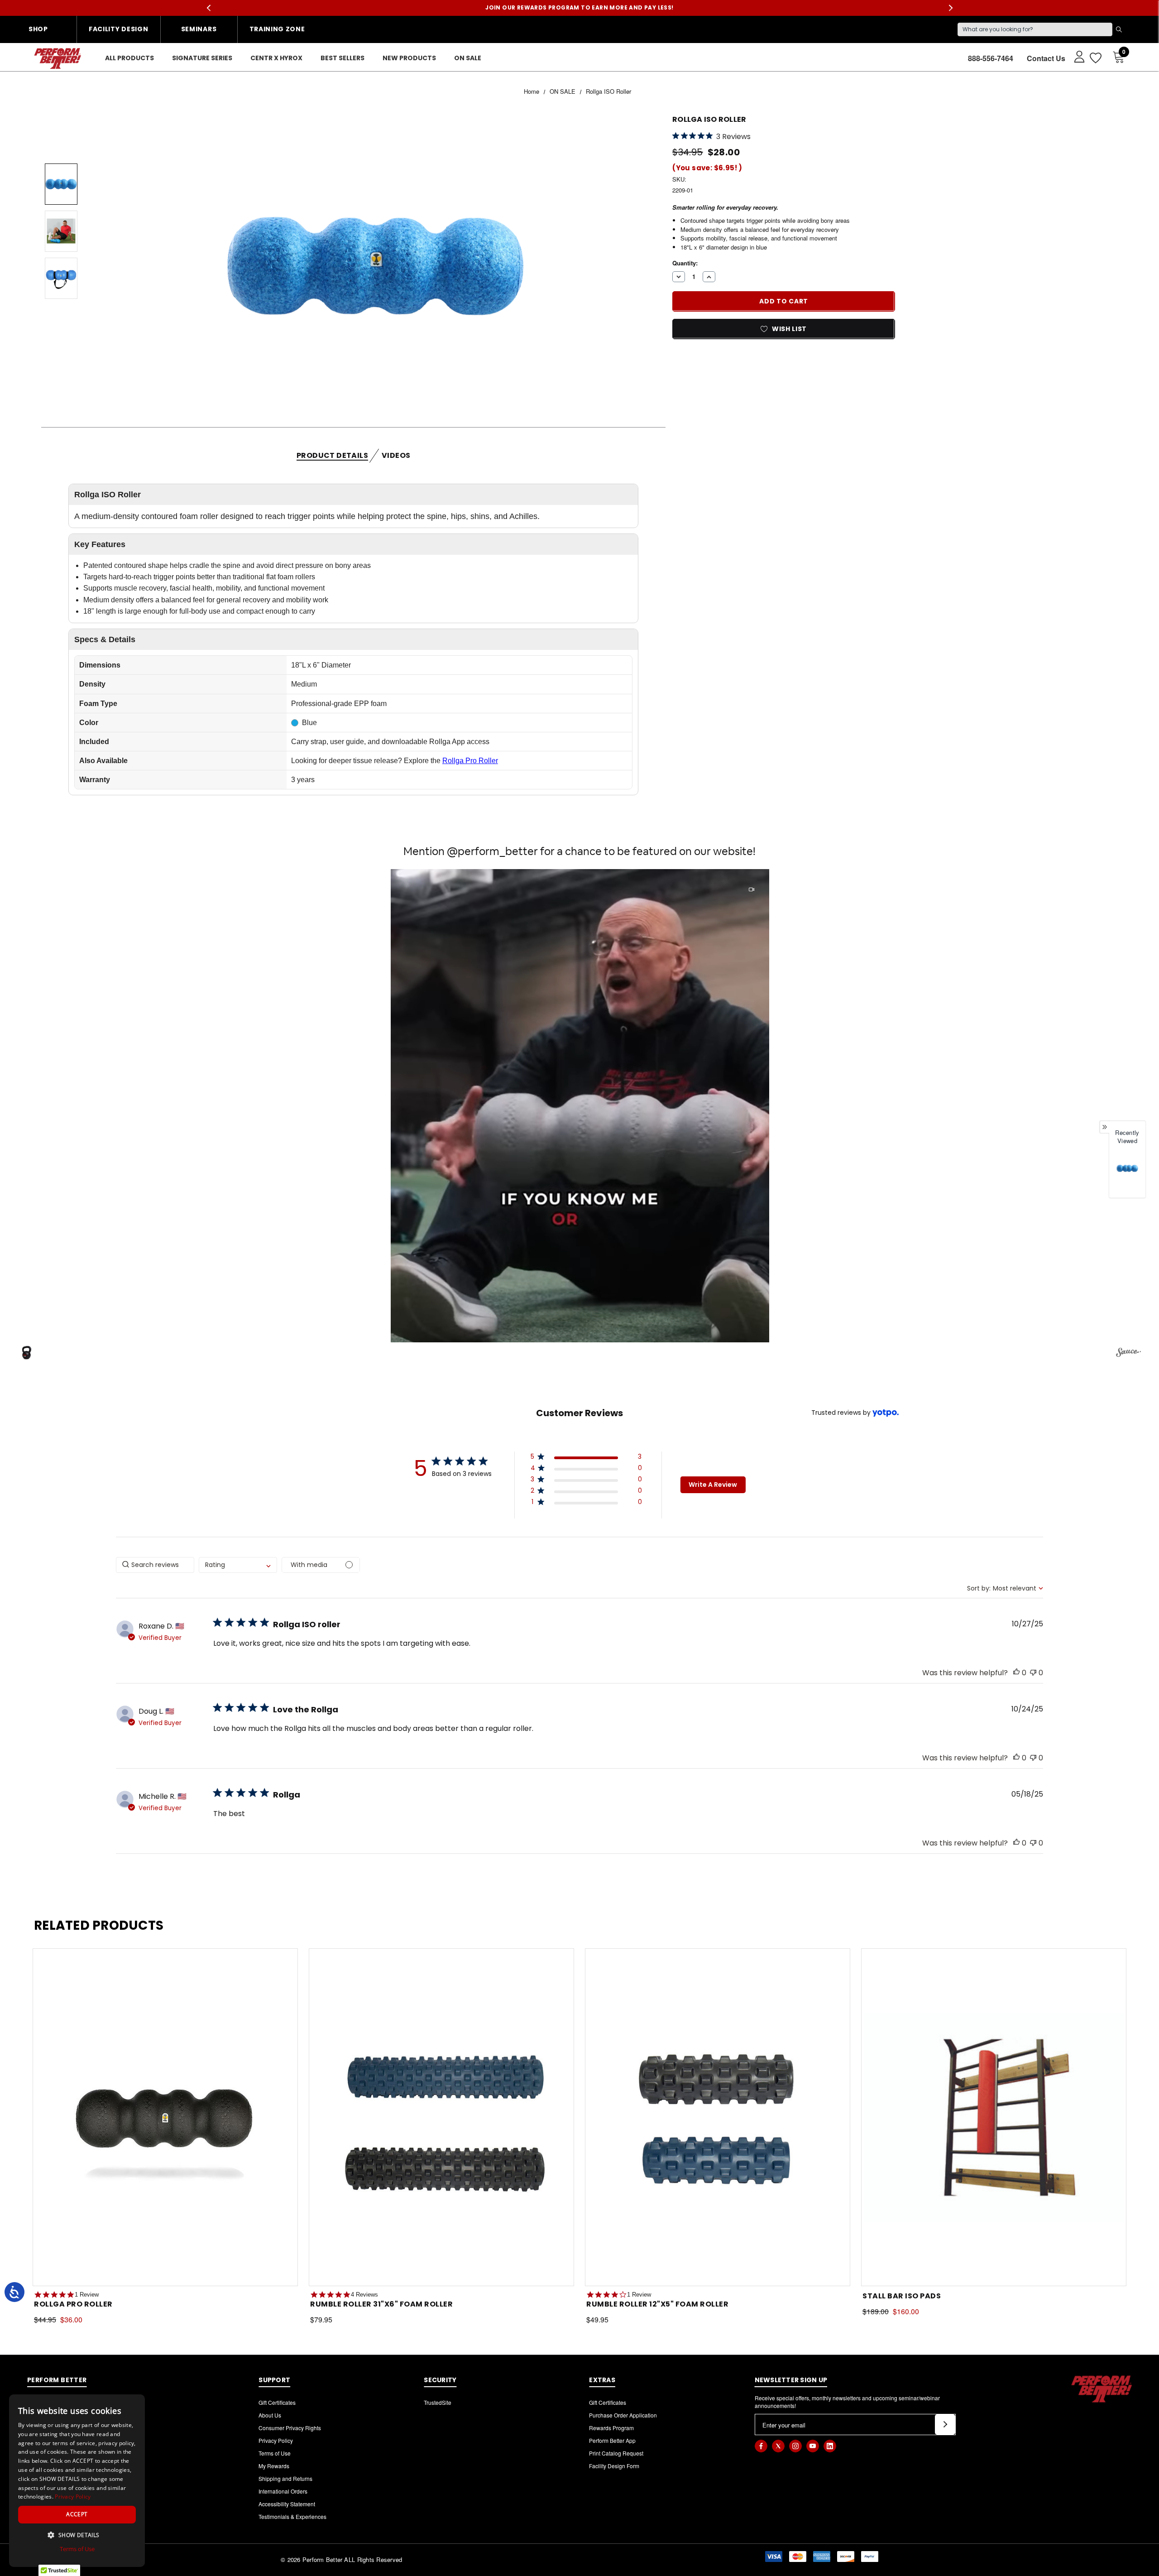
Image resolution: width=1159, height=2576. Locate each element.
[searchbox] (155, 1565)
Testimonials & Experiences (292, 2516)
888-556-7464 (991, 58)
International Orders (283, 2491)
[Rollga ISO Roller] (1127, 1168)
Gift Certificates (277, 2402)
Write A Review (713, 1485)
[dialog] (77, 2481)
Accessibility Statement (287, 2504)
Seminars (199, 29)
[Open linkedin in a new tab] (830, 2446)
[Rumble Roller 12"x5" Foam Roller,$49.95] (718, 2117)
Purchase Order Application (623, 2415)
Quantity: (685, 263)
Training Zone (277, 29)
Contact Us (1046, 58)
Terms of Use (275, 2453)
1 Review (87, 2295)
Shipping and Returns (285, 2478)
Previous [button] (208, 8)
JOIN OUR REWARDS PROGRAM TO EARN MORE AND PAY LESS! (579, 8)
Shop (38, 29)
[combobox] (238, 1565)
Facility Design (119, 29)
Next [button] (951, 8)
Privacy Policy (276, 2440)
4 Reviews (364, 2295)
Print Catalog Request (616, 2453)
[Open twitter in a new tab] (778, 2446)
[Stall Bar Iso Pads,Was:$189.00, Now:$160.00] (994, 2117)
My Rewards (274, 2466)
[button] (580, 1106)
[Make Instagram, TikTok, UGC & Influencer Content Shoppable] (1128, 1354)
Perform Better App (612, 2440)
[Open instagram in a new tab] (795, 2446)
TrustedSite (438, 2402)
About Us (270, 2415)
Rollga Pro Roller (470, 761)
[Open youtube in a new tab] (813, 2446)
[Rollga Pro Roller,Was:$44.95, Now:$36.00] (165, 2117)
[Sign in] (1075, 56)
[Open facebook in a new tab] (761, 2446)
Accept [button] (77, 2514)
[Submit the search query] (1119, 29)
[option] (1127, 1174)
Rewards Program (611, 2428)
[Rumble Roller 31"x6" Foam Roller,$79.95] (441, 2117)
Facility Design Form (614, 2466)
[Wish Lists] (1095, 58)
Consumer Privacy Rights (290, 2428)
